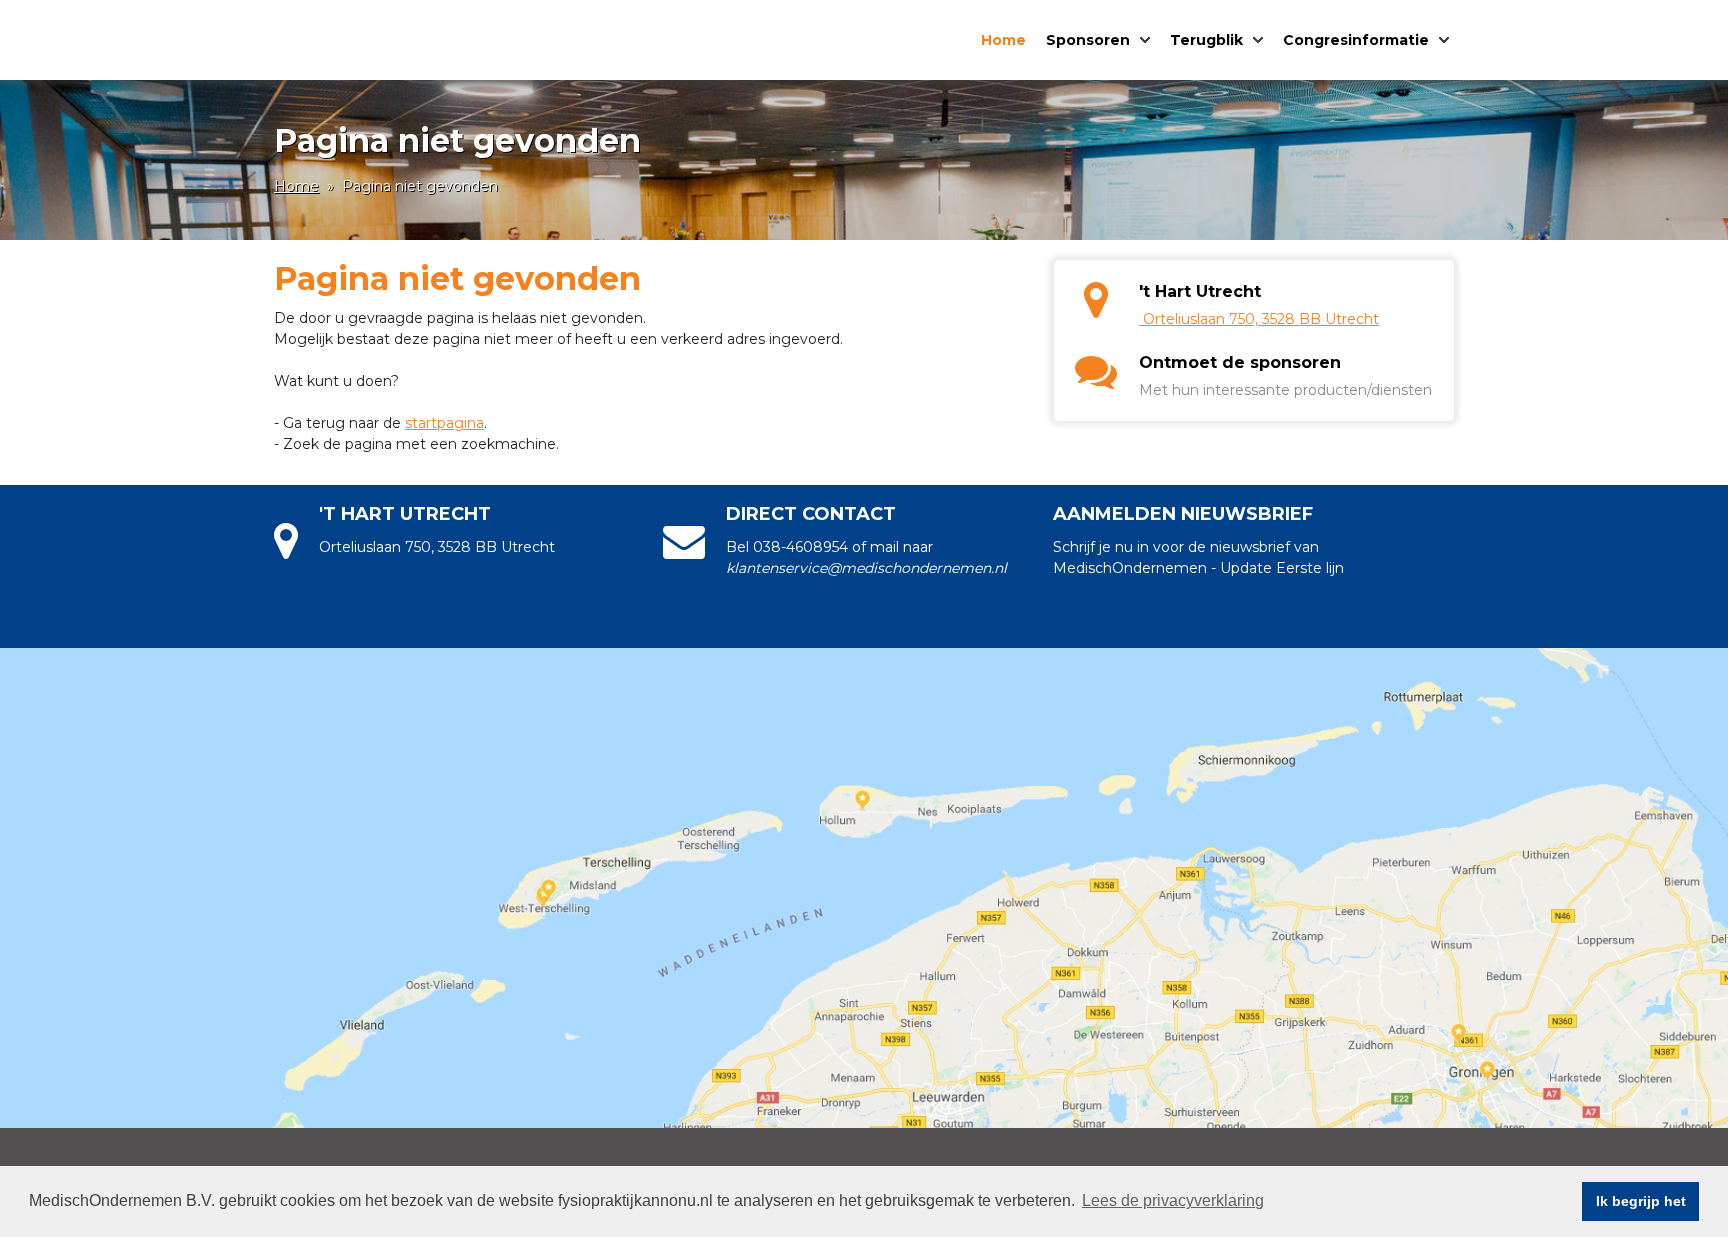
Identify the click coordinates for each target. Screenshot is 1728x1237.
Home (1003, 40)
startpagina (444, 423)
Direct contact (811, 514)
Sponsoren (1088, 40)
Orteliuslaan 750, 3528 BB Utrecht (1261, 319)
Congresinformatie (1356, 40)
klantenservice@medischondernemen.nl (866, 568)
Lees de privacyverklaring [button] (1173, 1200)
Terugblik (1206, 40)
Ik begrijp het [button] (1641, 1201)
